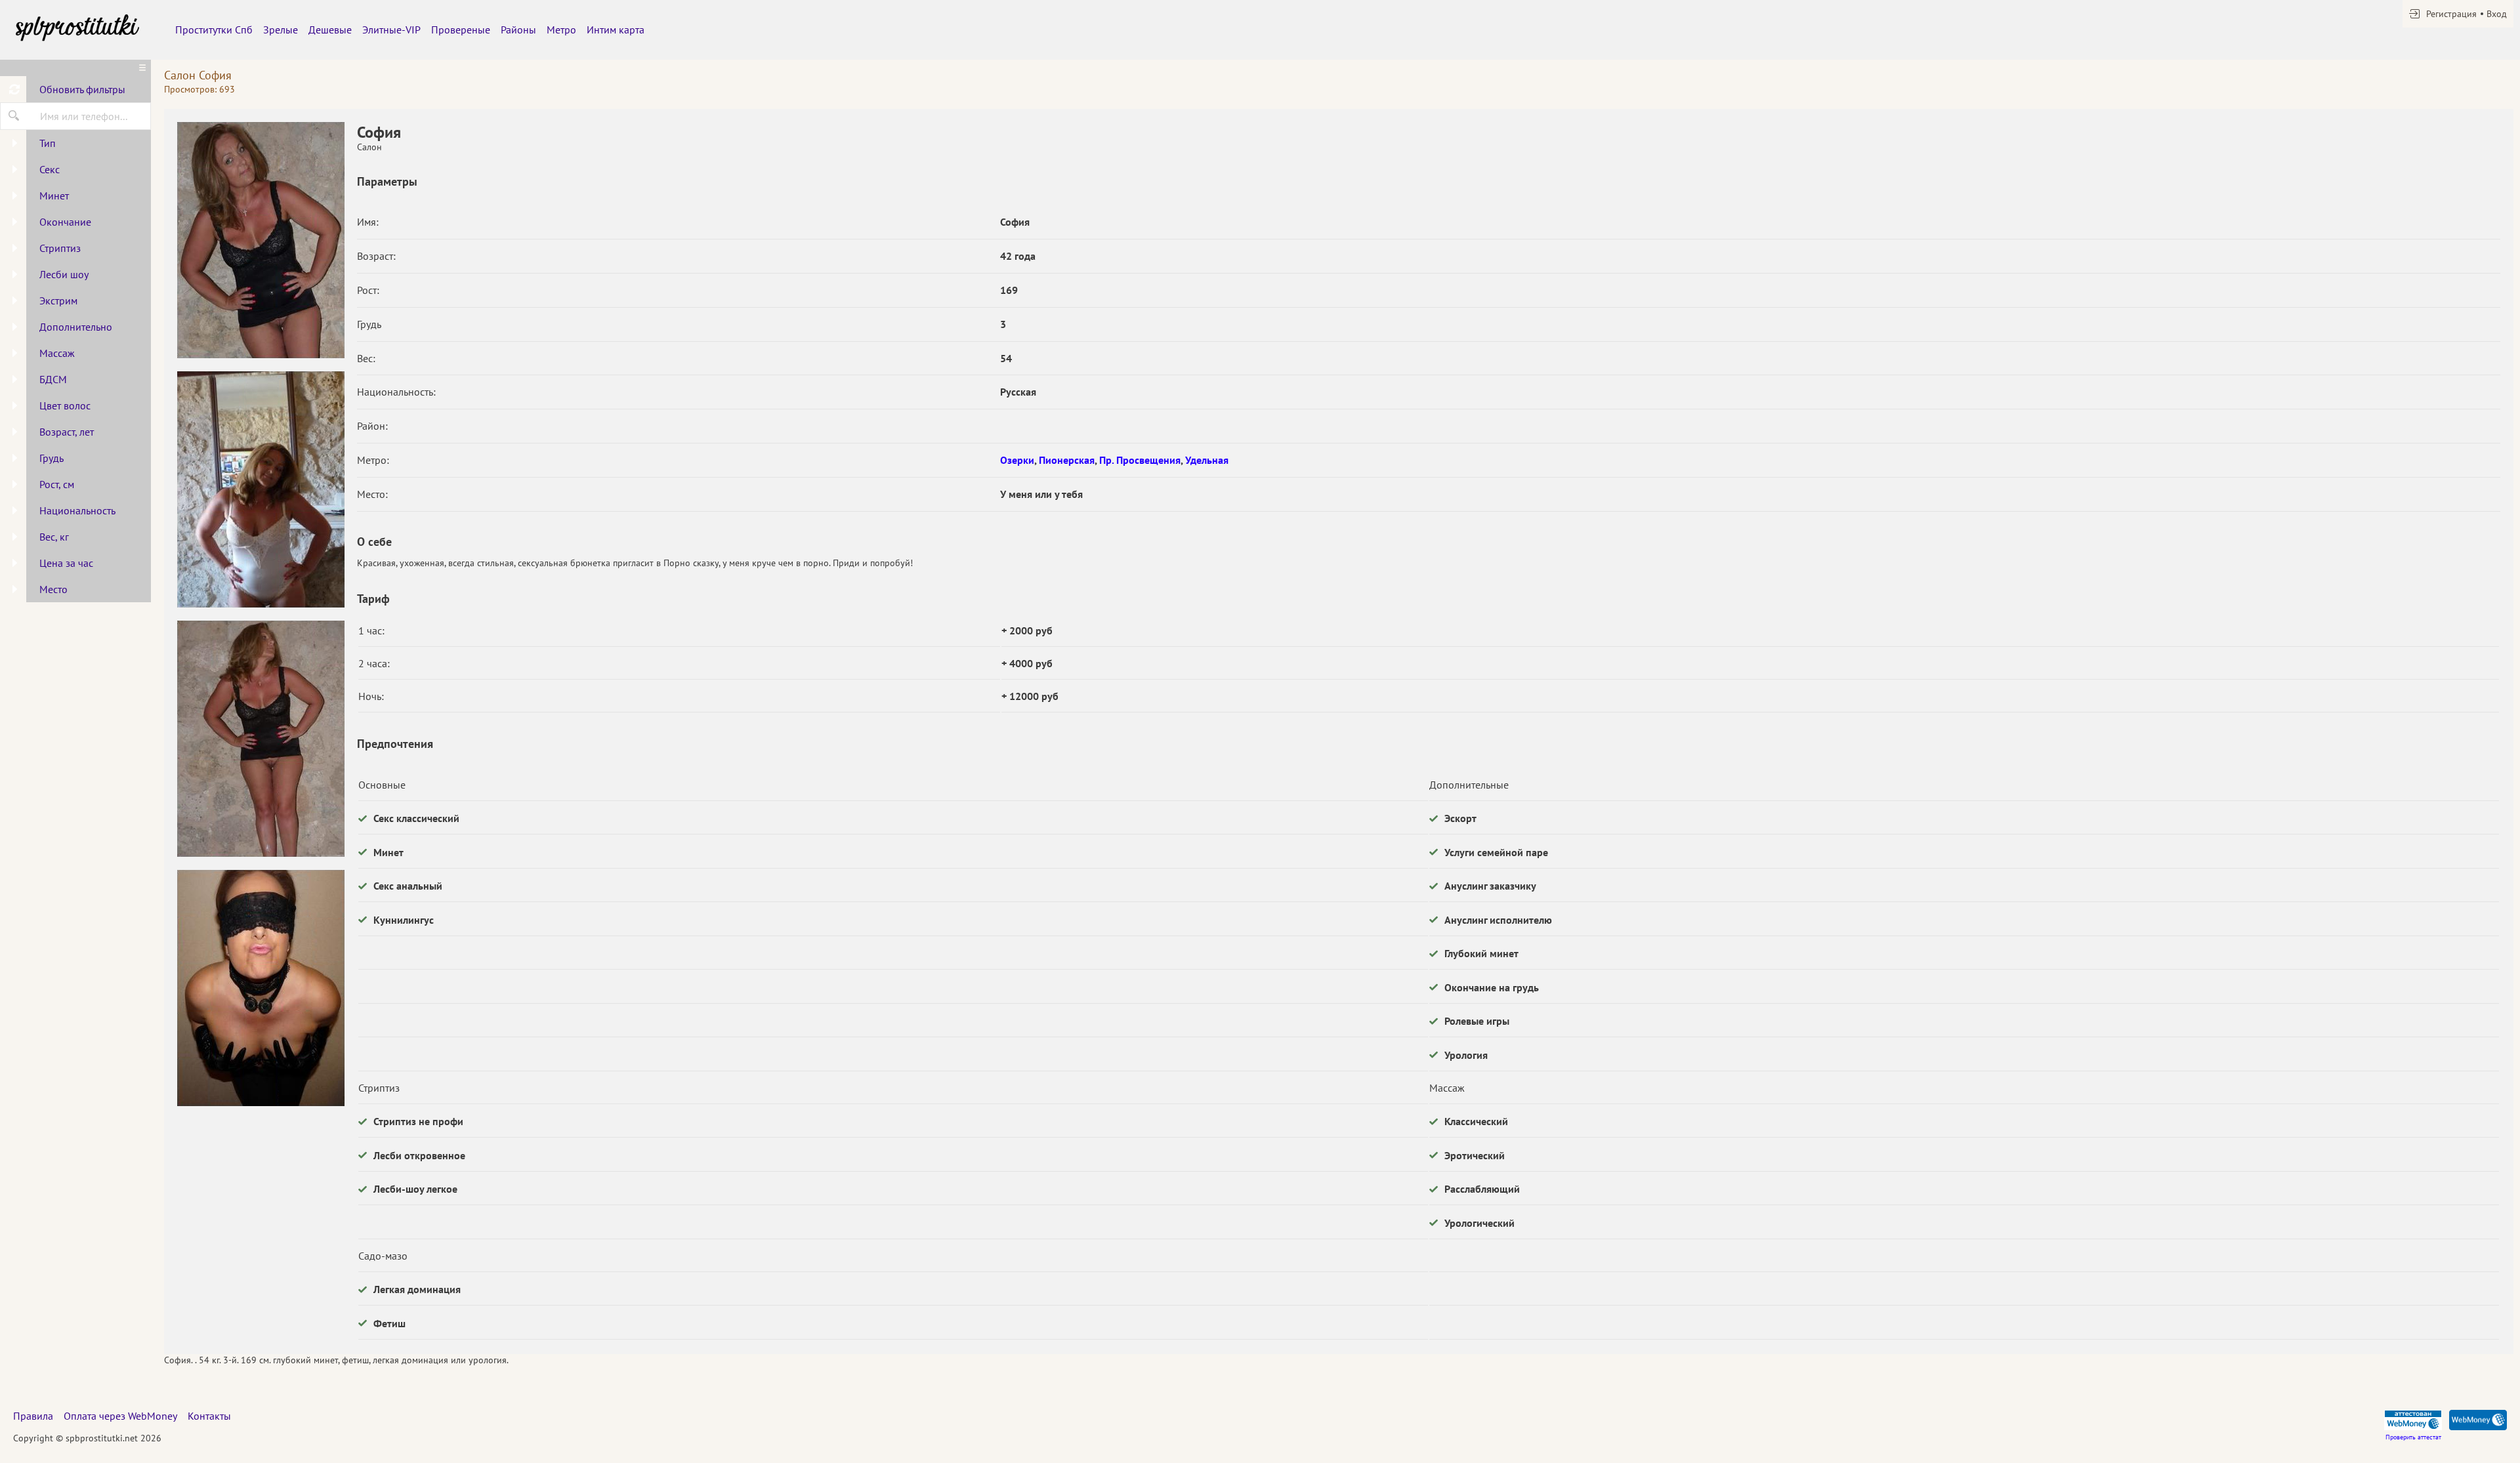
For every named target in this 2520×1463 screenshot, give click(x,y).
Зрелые (281, 30)
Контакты (209, 1416)
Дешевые (330, 30)
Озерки (1017, 460)
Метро (561, 30)
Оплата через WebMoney (120, 1416)
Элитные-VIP (391, 30)
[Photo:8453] (261, 988)
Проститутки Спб (214, 30)
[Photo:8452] (261, 739)
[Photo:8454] (261, 240)
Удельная (1207, 460)
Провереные (461, 30)
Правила (33, 1416)
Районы (518, 30)
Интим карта (616, 30)
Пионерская (1067, 460)
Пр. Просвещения (1140, 460)
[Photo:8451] (261, 489)
